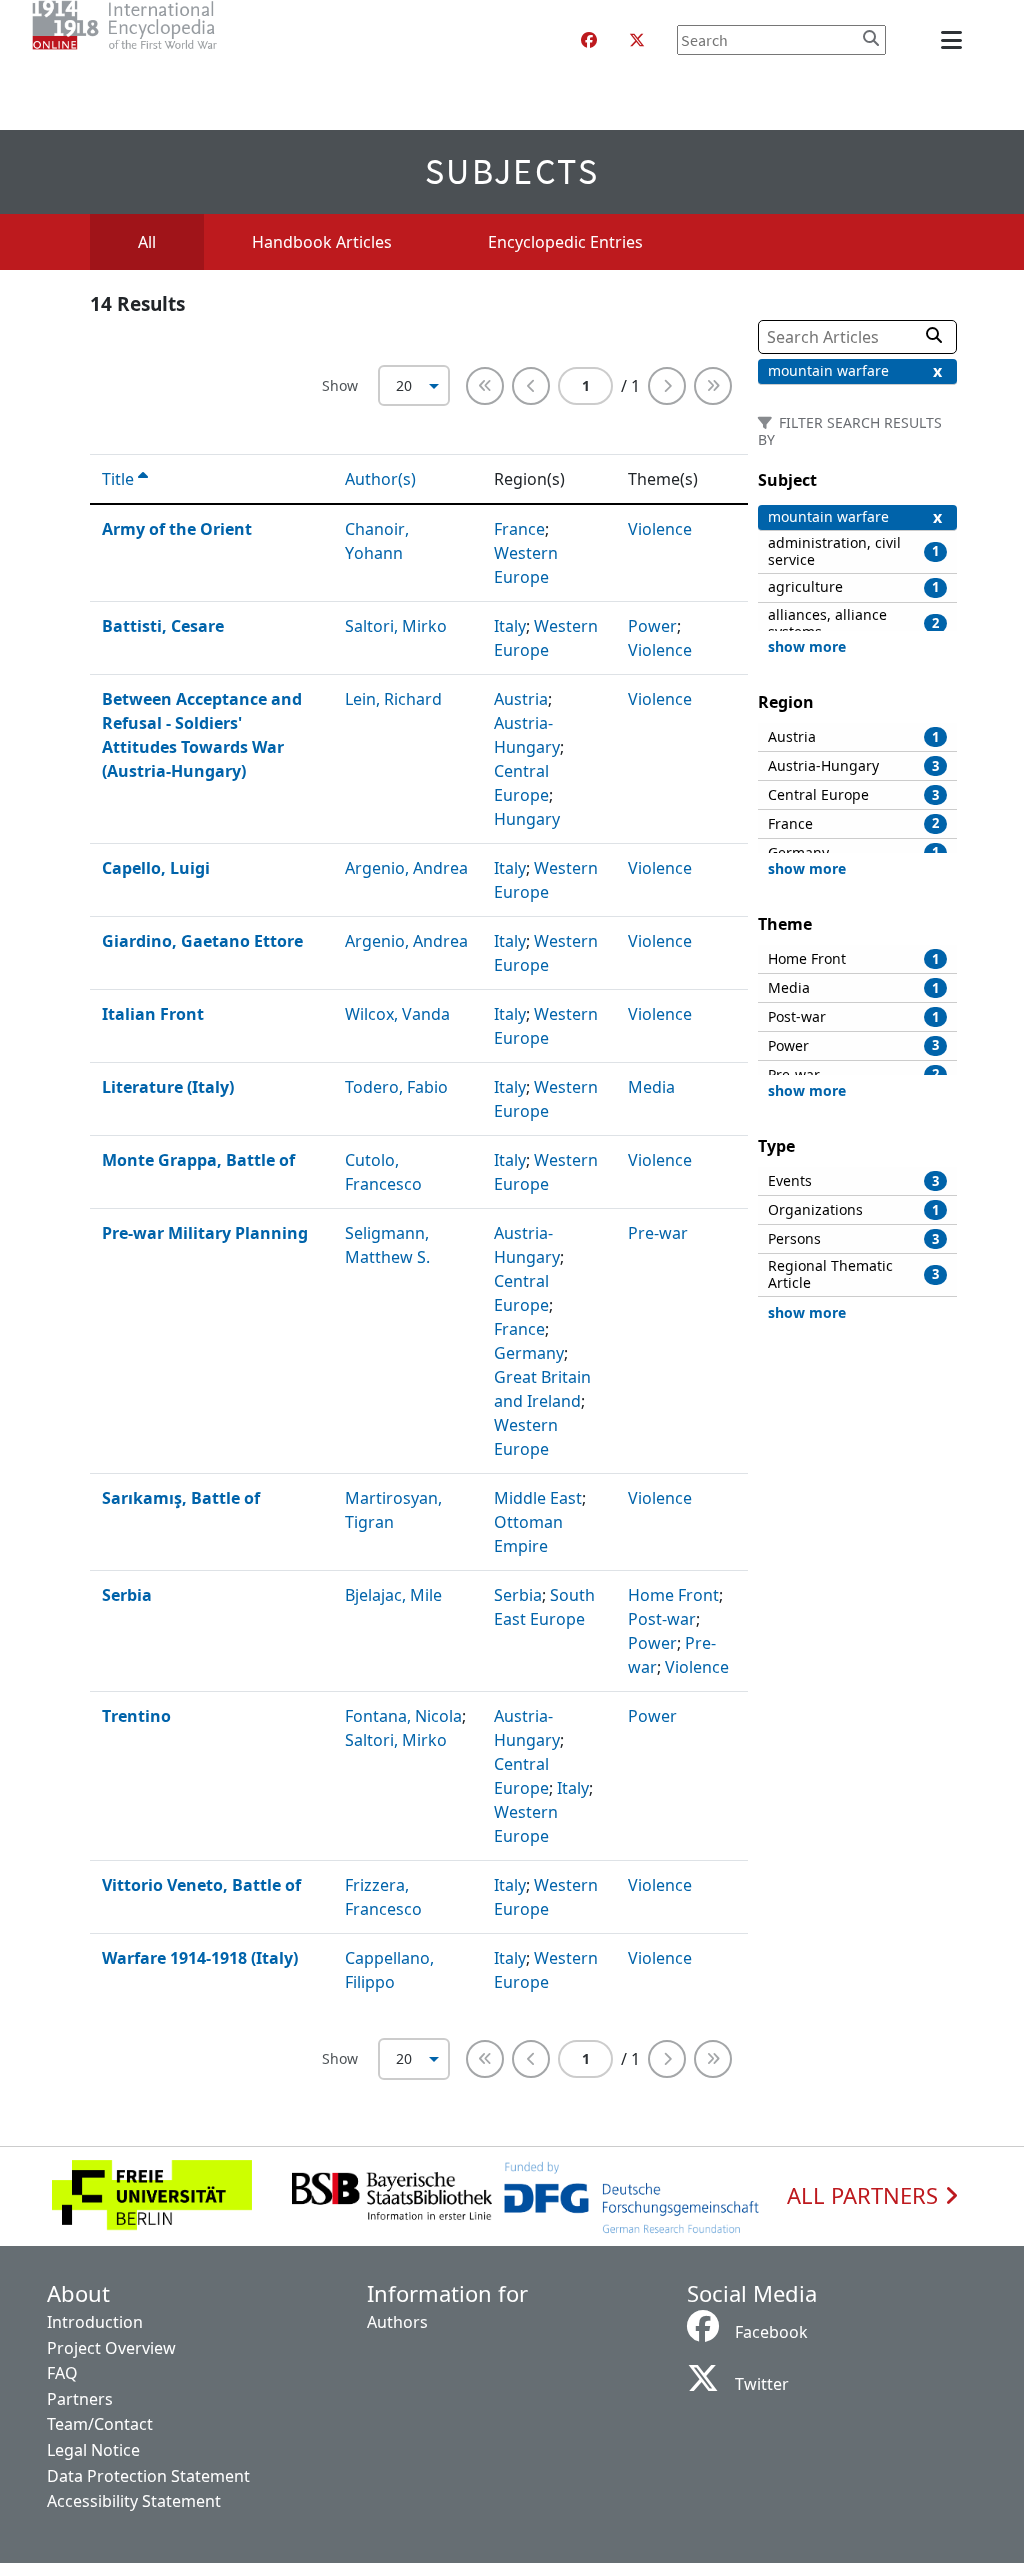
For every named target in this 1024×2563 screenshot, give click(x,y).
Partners (80, 2399)
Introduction (95, 2322)
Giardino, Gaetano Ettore (202, 941)
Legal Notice (93, 2450)
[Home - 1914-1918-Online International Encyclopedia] (164, 40)
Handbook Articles (322, 242)
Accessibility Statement (134, 2501)
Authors (397, 2322)
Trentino (136, 1716)
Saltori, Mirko (396, 626)
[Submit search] (871, 38)
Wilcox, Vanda (397, 1014)
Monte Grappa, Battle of (198, 1160)
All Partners (865, 2196)
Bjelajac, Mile (393, 1595)
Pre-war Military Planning (205, 1233)
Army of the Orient (177, 529)
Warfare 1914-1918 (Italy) (200, 1958)
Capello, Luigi (156, 868)
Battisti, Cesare (163, 626)
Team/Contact (100, 2424)
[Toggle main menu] (955, 40)
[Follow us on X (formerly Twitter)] (637, 40)
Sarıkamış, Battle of (181, 1498)
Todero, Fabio (396, 1087)
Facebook (771, 2332)
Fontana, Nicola (403, 1716)
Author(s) (382, 479)
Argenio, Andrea (406, 868)
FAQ (62, 2373)
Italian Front (153, 1014)
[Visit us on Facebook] (589, 40)
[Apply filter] (934, 335)
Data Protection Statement (148, 2476)
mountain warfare (828, 370)
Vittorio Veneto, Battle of (201, 1885)
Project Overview (111, 2348)
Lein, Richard (393, 699)
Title (120, 479)
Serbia (127, 1595)
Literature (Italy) (168, 1087)
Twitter (762, 2384)
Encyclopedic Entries (565, 242)
